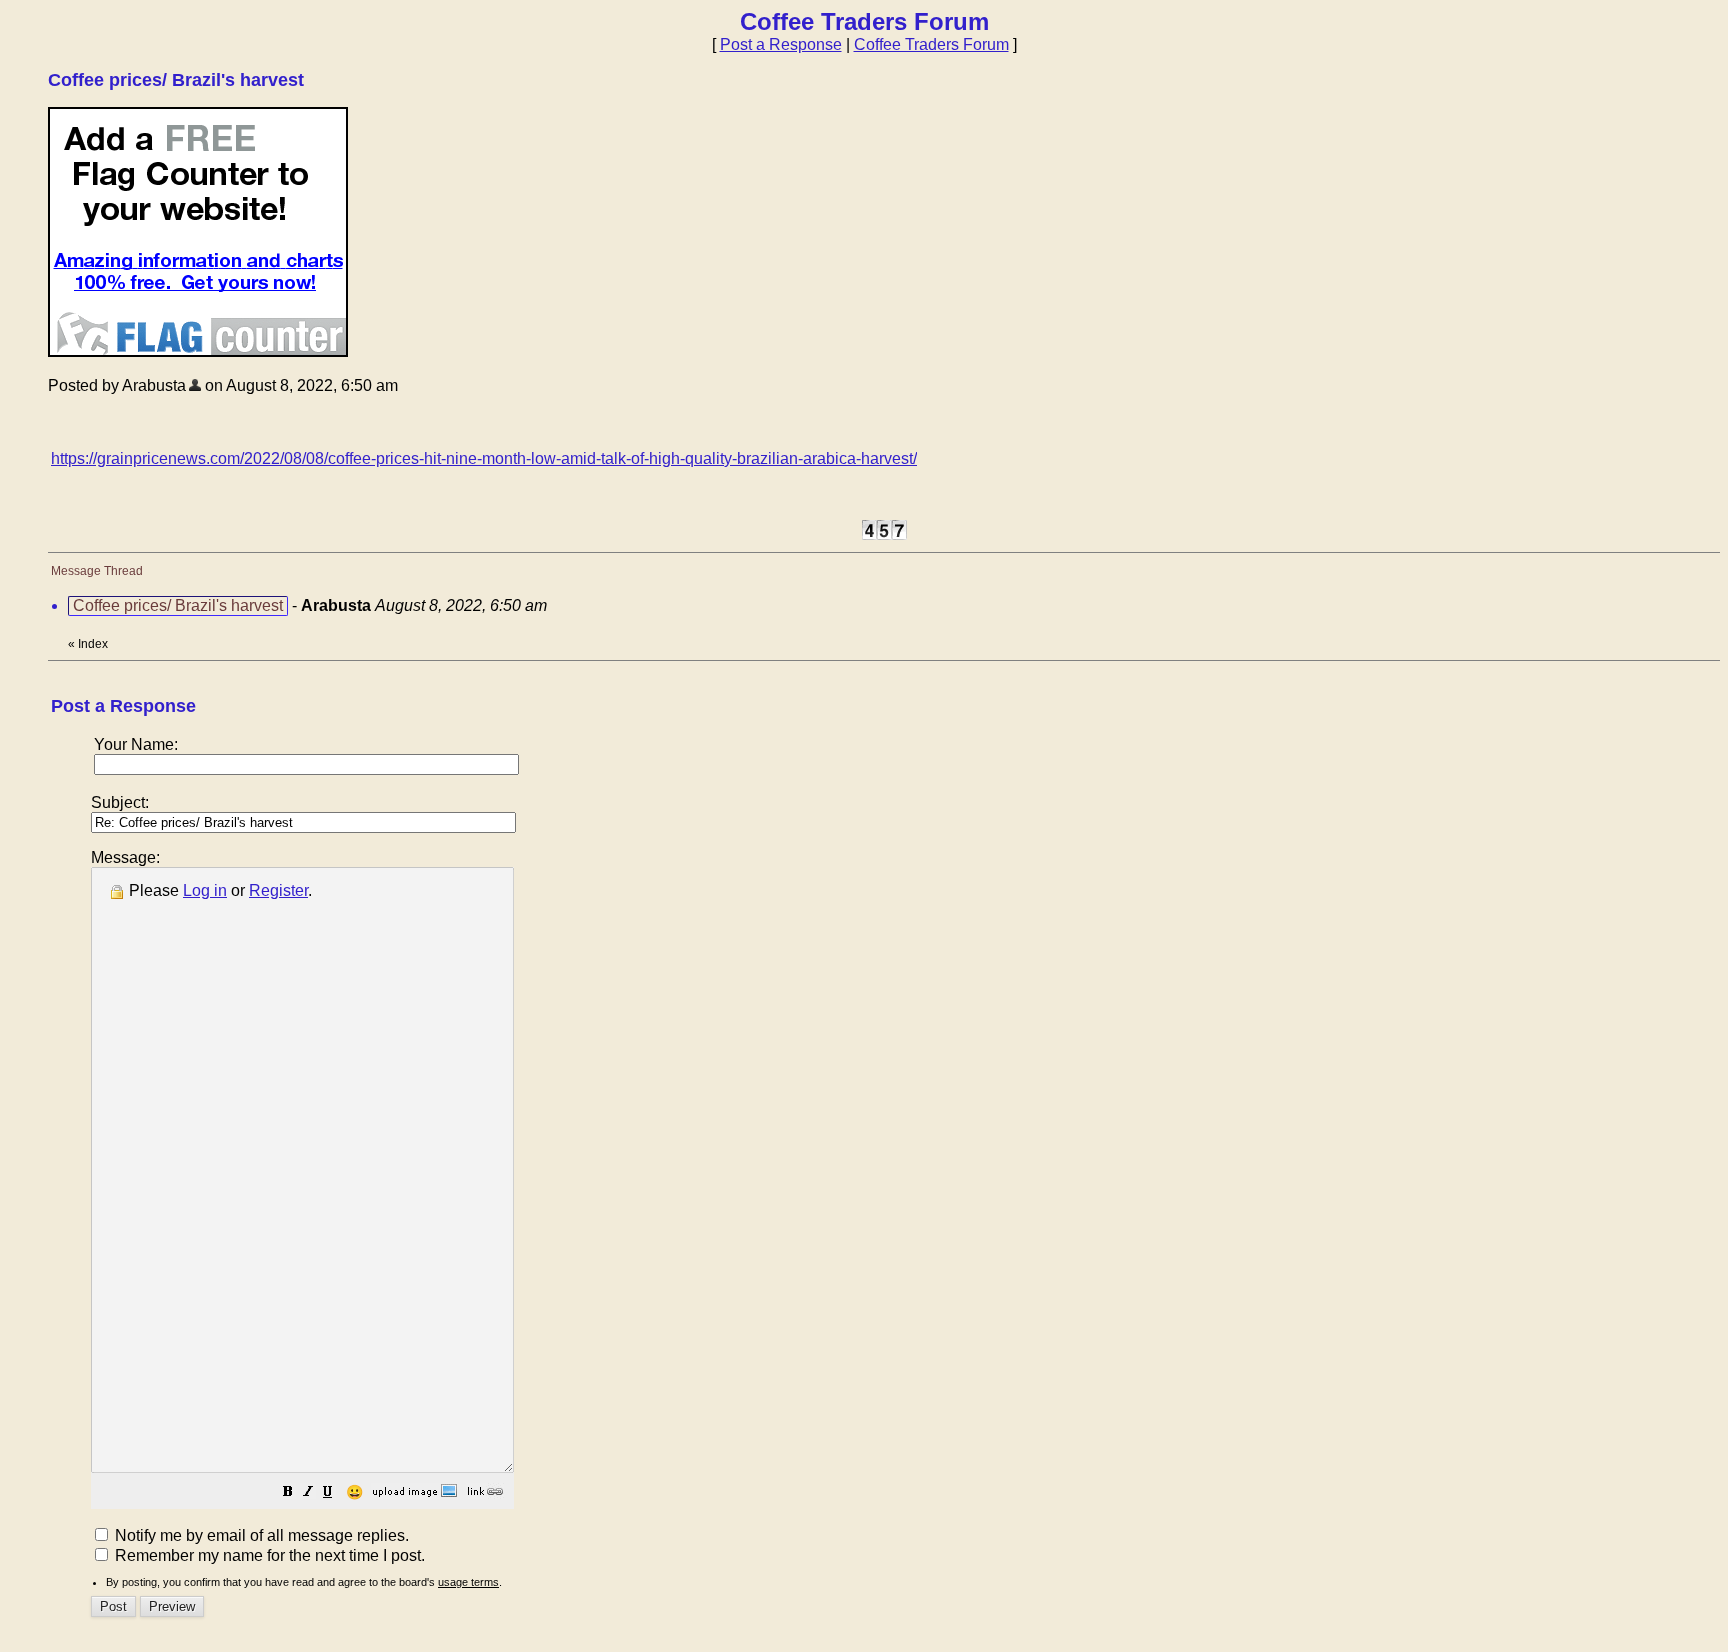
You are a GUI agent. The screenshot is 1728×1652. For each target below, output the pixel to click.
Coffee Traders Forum (931, 44)
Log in (205, 890)
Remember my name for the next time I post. (268, 1555)
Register (278, 890)
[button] (288, 1493)
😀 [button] (354, 1492)
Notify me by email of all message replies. (260, 1535)
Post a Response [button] (781, 44)
